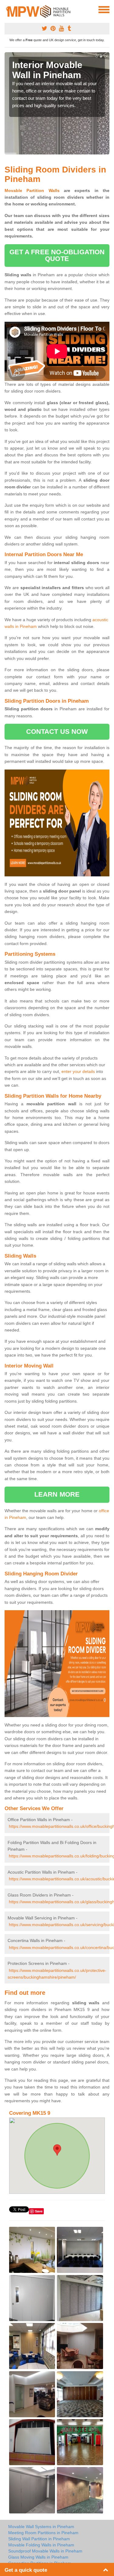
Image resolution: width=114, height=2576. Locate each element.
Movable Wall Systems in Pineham (41, 2527)
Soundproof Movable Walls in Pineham (45, 2551)
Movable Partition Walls (32, 190)
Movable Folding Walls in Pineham (41, 2545)
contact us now (57, 732)
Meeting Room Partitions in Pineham (43, 2533)
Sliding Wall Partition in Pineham (39, 2539)
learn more (57, 1494)
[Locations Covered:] (7, 9)
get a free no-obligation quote (57, 255)
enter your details (78, 1071)
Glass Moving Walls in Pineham (38, 2557)
